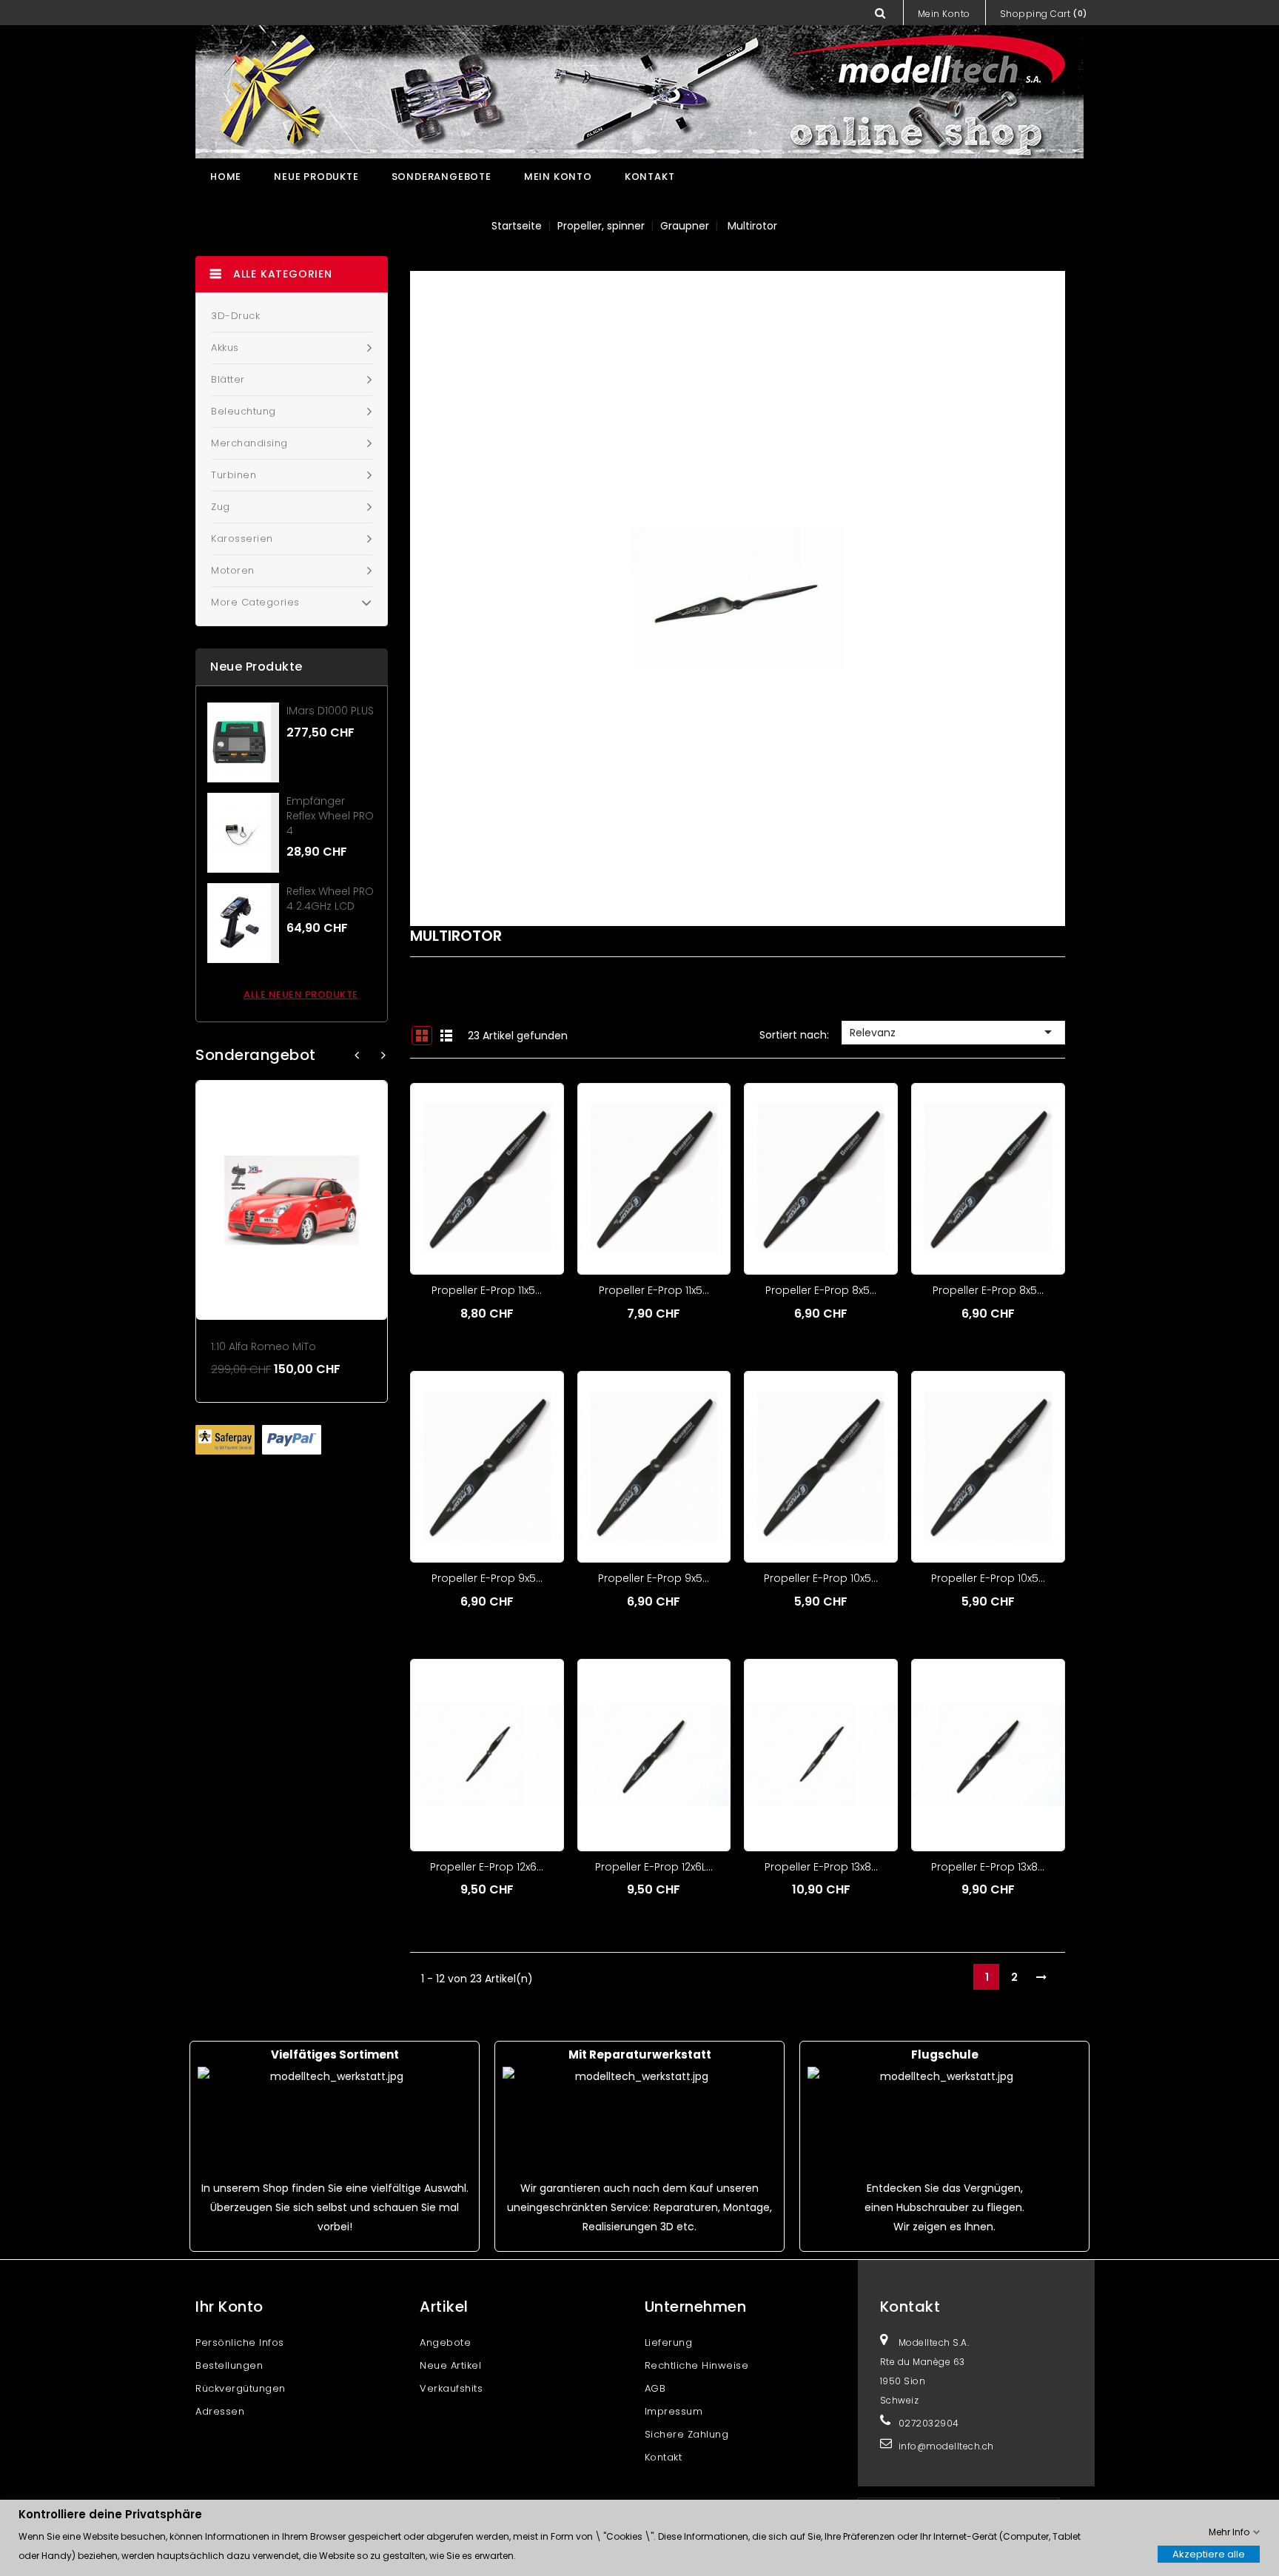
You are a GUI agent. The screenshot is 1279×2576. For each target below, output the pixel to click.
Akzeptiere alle (1209, 2553)
